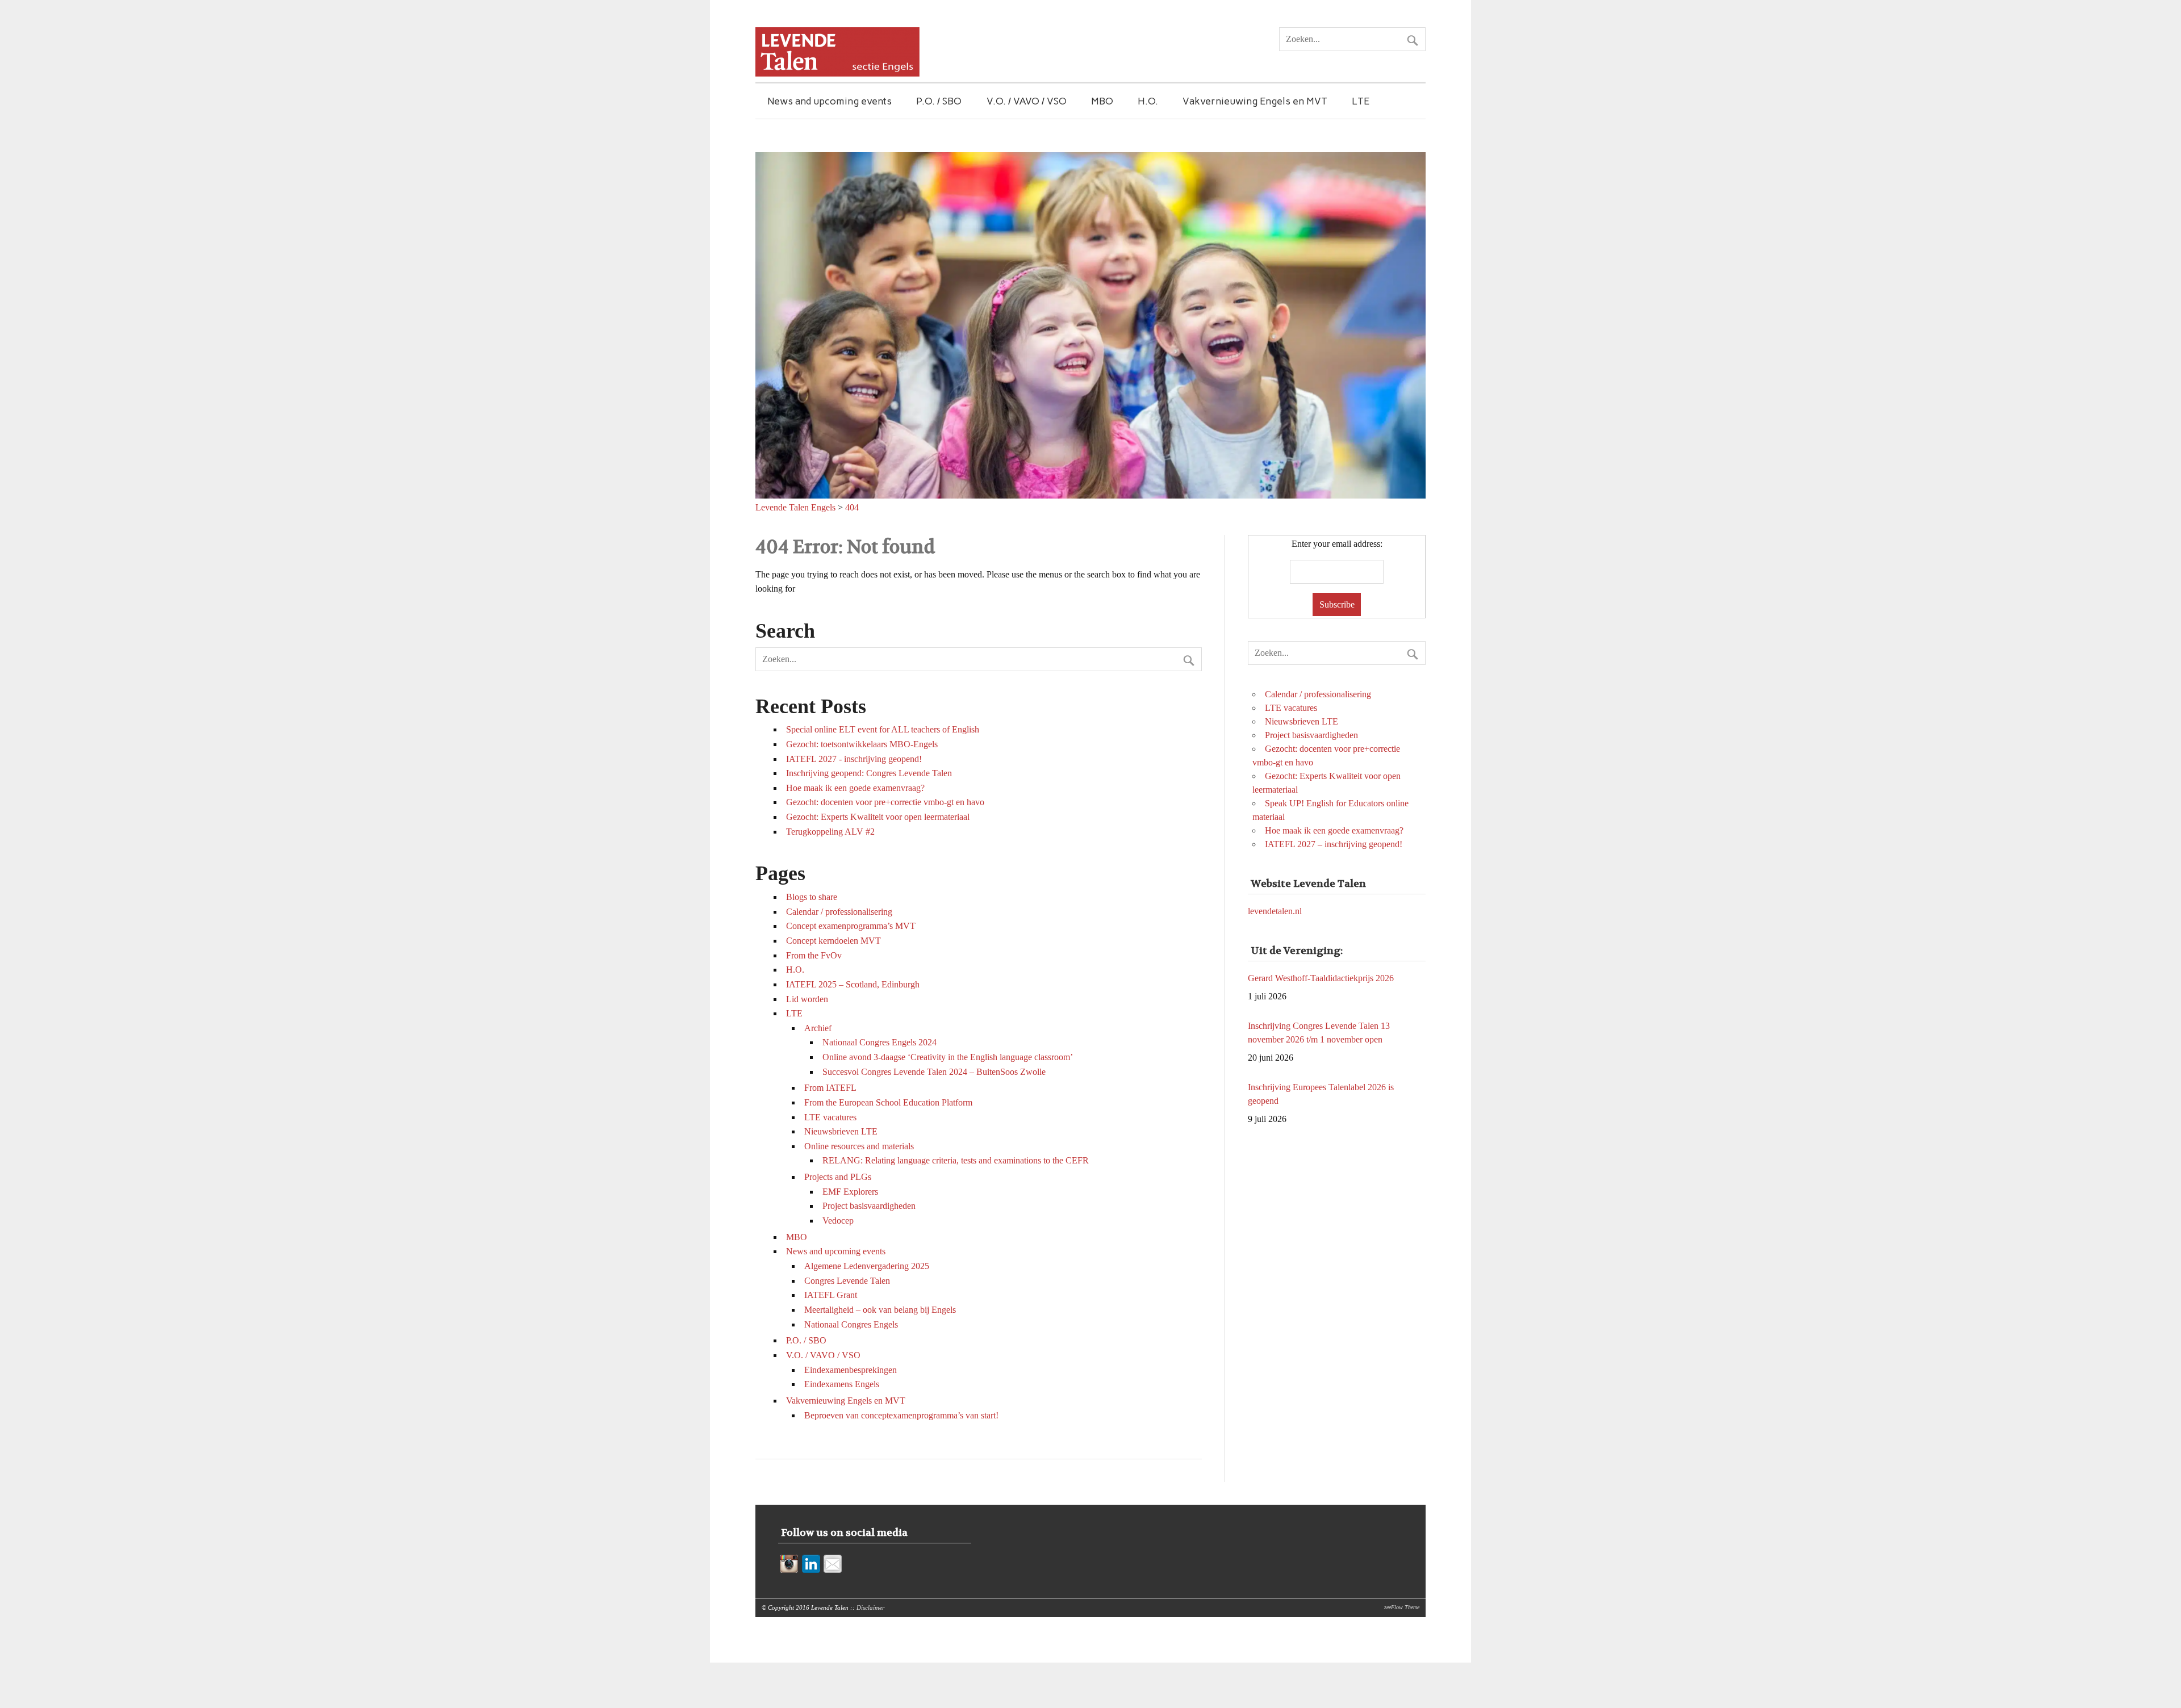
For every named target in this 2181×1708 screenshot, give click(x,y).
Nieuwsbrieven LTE (841, 1131)
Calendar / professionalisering (839, 912)
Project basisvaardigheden (869, 1206)
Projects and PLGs (838, 1177)
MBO (1102, 101)
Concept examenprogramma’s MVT (851, 926)
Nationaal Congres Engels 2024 (879, 1042)
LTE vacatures (830, 1117)
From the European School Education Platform (888, 1102)
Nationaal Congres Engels (851, 1324)
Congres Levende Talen (847, 1281)
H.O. (1148, 101)
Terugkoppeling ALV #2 (830, 832)
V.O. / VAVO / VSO (1027, 101)
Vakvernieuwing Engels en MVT (1255, 101)
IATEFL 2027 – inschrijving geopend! (1334, 844)
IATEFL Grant (831, 1295)
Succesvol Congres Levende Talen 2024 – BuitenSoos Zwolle (934, 1072)
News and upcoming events (830, 101)
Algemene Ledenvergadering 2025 (867, 1266)
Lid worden (807, 999)
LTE (1361, 101)
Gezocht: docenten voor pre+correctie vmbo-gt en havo (885, 802)
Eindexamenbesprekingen (851, 1370)
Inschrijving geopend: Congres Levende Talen (869, 773)
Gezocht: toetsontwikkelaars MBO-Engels (862, 744)
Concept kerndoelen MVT (833, 941)
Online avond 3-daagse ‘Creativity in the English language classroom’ (948, 1057)
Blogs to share (812, 897)
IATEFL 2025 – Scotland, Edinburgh (853, 984)
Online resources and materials (859, 1146)
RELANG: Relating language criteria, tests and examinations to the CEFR (956, 1160)
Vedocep (838, 1221)
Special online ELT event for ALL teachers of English (883, 729)
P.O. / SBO (939, 101)
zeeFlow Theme (1402, 1607)
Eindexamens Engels (842, 1384)
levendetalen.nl (1275, 911)
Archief (818, 1028)
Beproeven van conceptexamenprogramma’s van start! (901, 1415)
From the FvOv (814, 955)
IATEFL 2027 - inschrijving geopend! (854, 759)
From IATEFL (830, 1088)
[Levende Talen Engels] (837, 74)
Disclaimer (870, 1607)
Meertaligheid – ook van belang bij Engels (880, 1310)
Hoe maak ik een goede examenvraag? (855, 788)
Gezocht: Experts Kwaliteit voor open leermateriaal (878, 817)
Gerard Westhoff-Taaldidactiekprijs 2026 (1321, 1101)
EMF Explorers (850, 1192)
